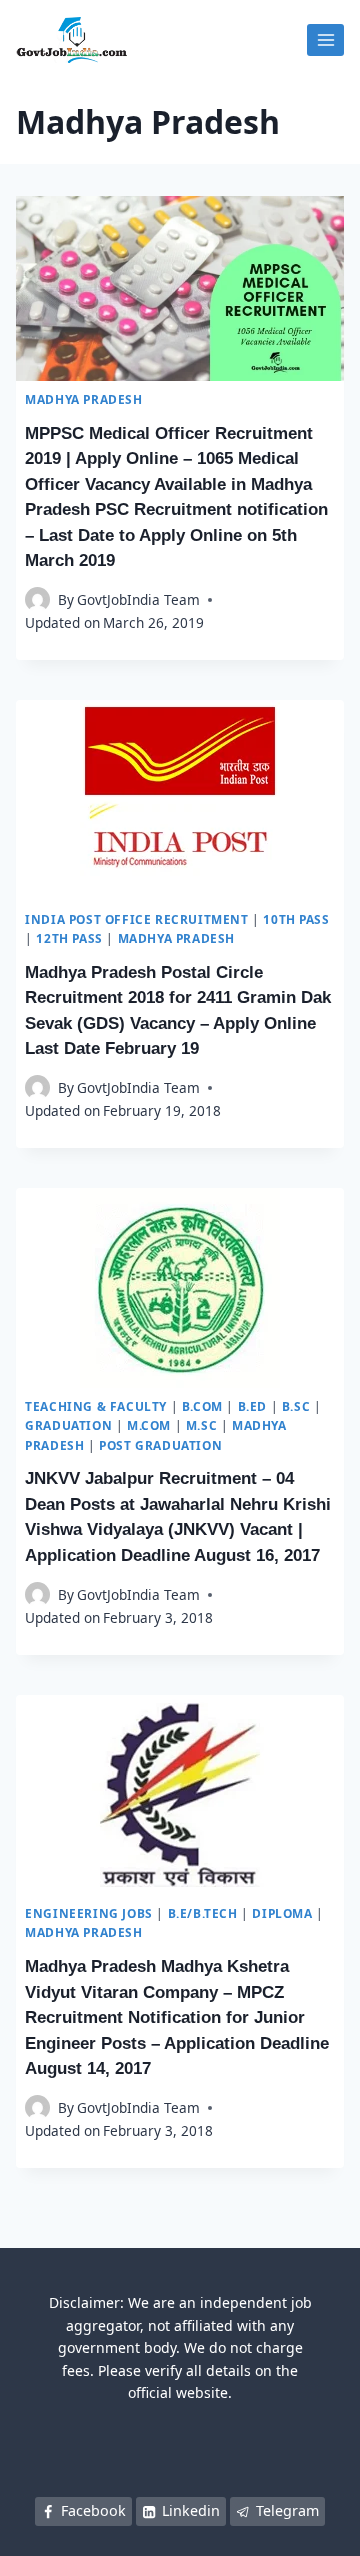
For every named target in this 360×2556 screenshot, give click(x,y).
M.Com (149, 1425)
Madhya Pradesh (83, 399)
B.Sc (296, 1406)
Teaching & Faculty (96, 1406)
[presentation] (180, 288)
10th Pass (296, 919)
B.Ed (252, 1406)
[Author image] (37, 599)
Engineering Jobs (89, 1913)
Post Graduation (160, 1445)
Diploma (282, 1913)
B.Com (202, 1406)
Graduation (68, 1425)
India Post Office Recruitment (136, 919)
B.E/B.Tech (203, 1913)
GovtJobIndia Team (138, 599)
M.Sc (201, 1425)
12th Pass (69, 938)
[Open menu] (325, 39)
